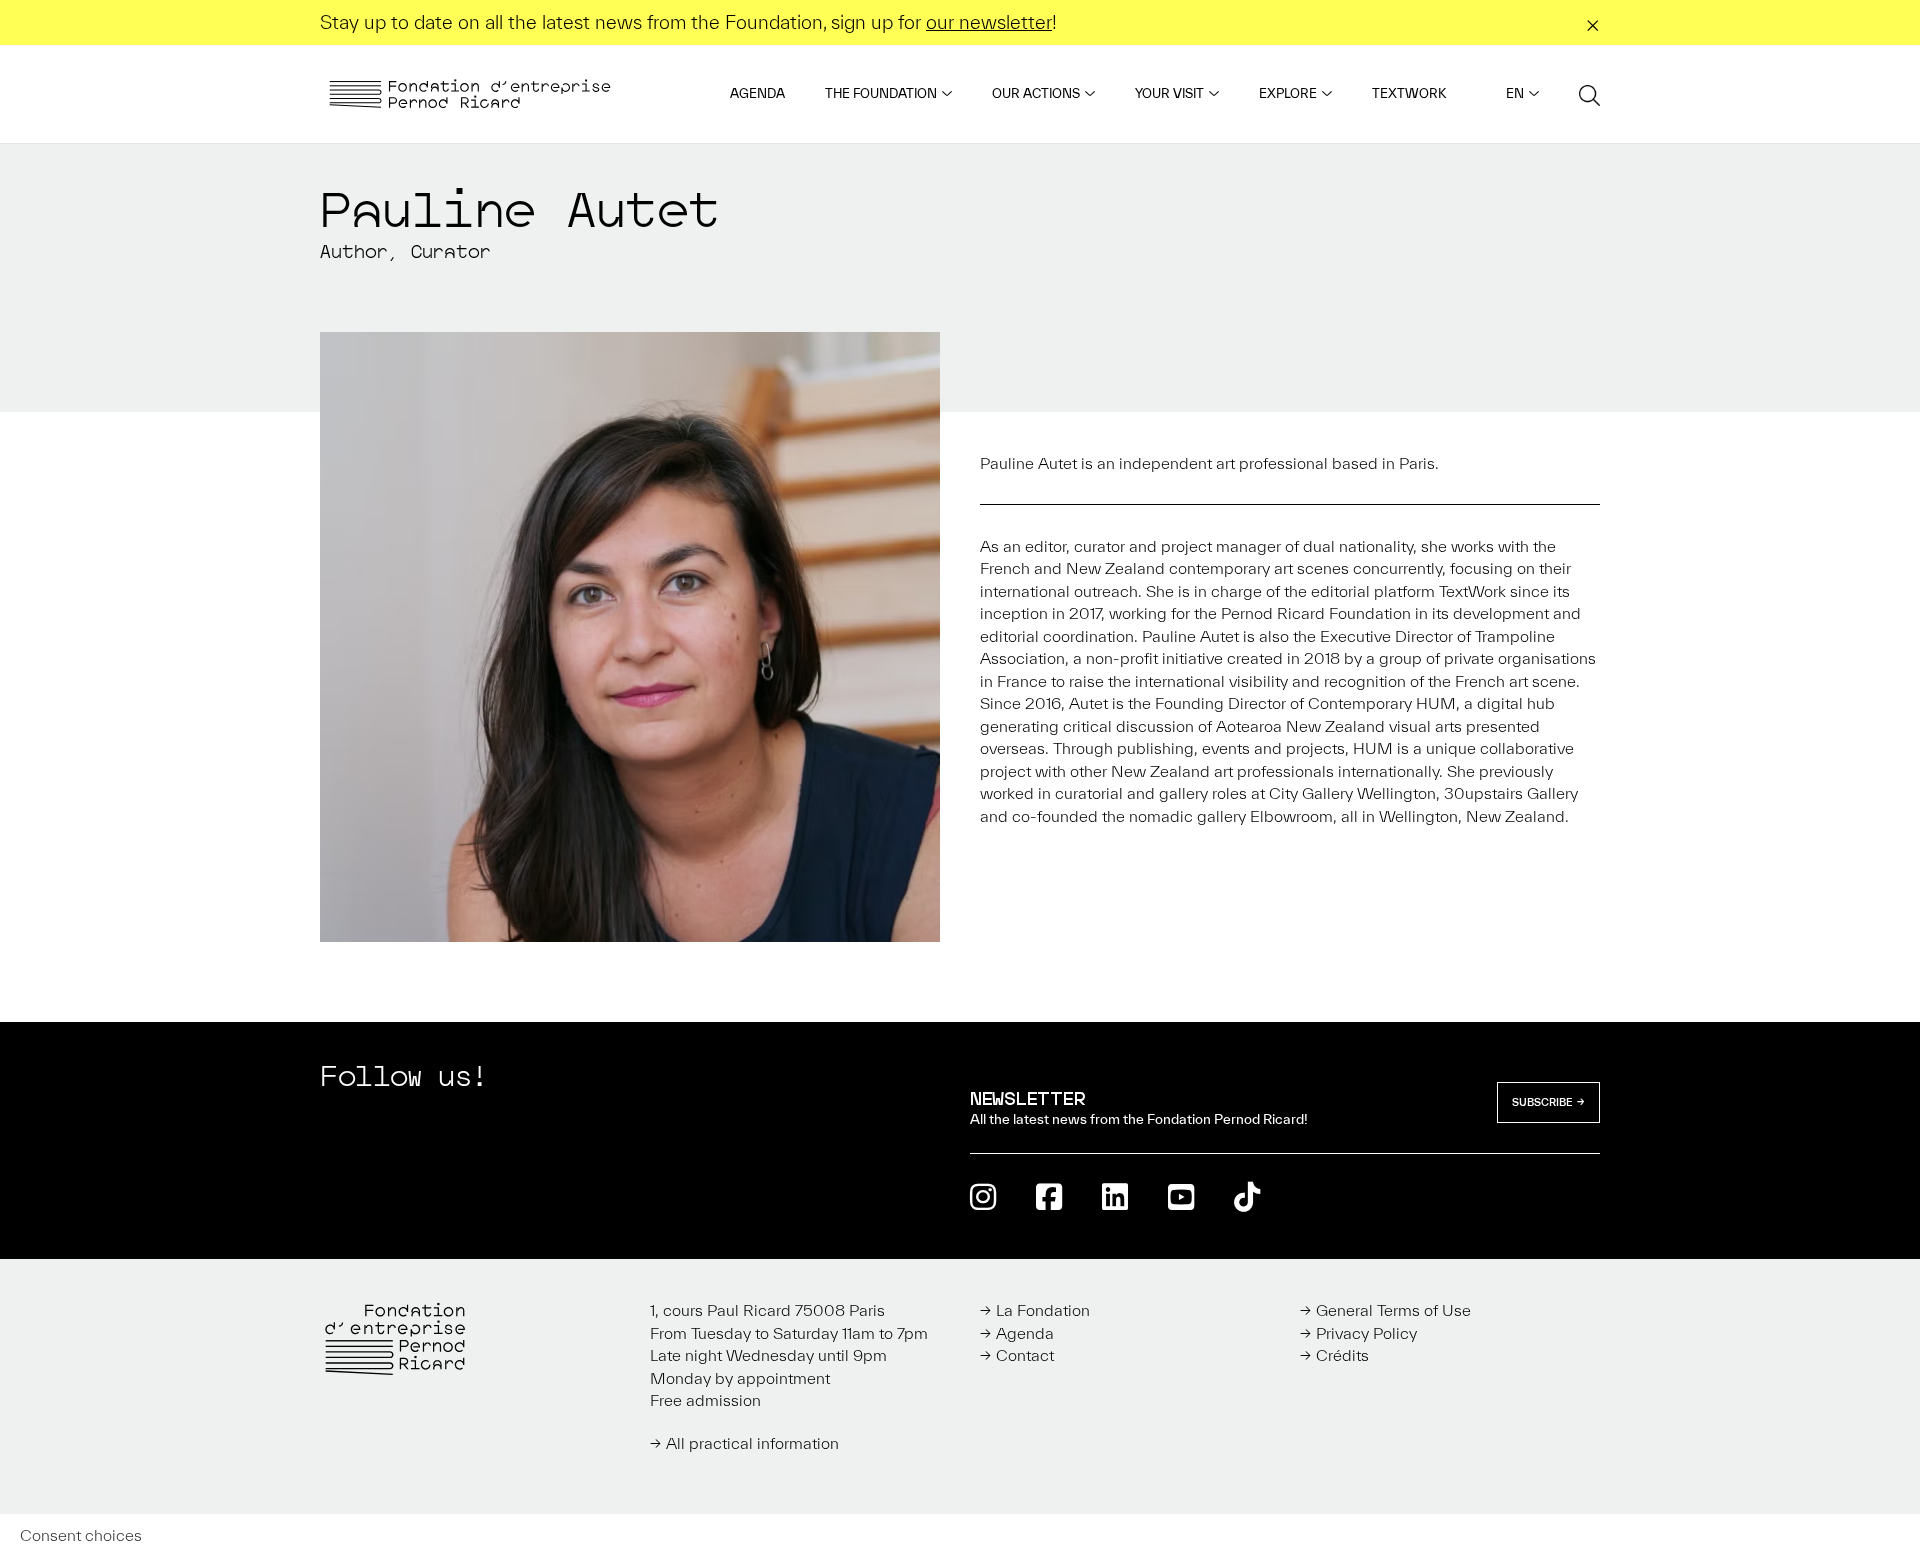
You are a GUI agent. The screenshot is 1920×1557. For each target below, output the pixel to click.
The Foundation (881, 93)
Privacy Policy (1366, 1333)
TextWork (1409, 93)
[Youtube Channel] (1181, 1196)
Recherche (1589, 94)
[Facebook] (1049, 1196)
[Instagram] (983, 1196)
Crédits (1342, 1355)
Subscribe (1542, 1102)
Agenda (757, 93)
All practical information (752, 1443)
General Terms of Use (1393, 1310)
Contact (1025, 1355)
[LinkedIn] (1115, 1196)
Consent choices (81, 1535)
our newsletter (989, 22)
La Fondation (1043, 1310)
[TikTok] (1247, 1196)
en (1515, 93)
